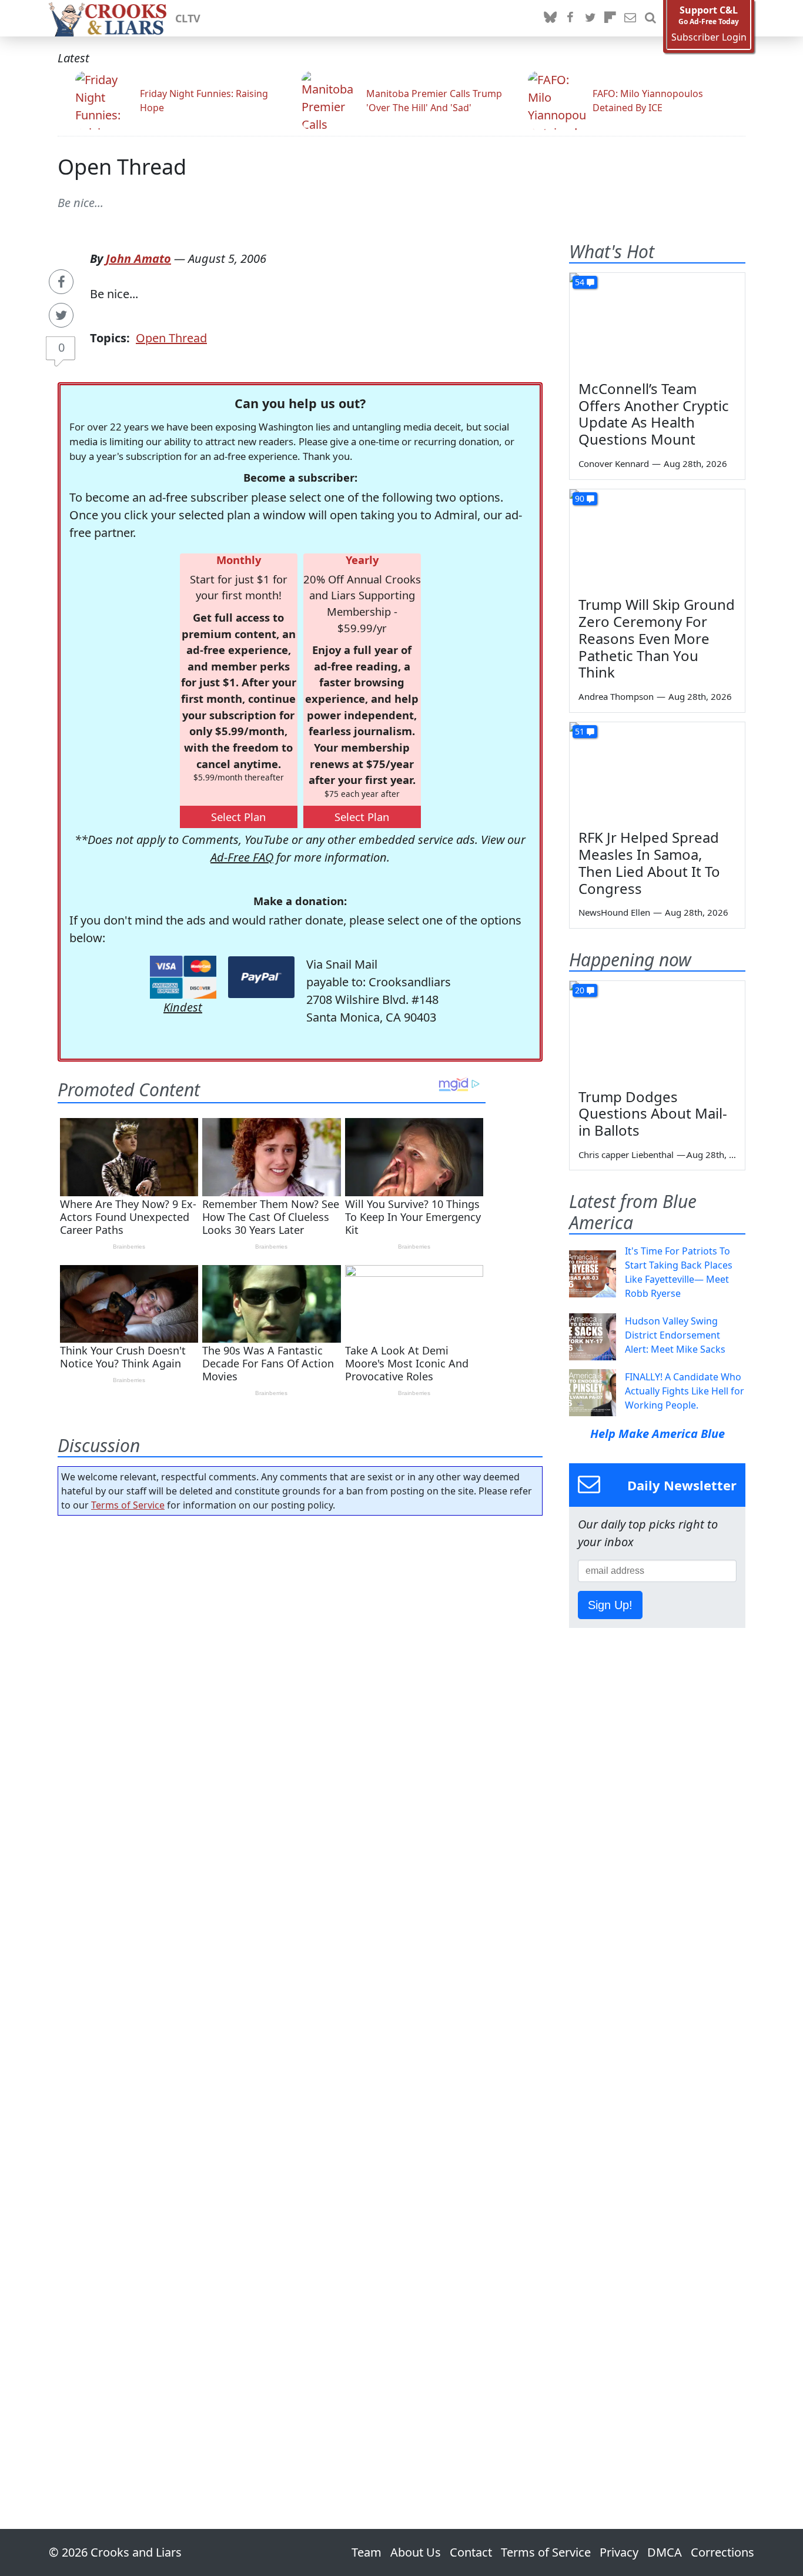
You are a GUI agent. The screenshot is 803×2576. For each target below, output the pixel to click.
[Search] (650, 18)
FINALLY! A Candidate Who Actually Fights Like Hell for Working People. (685, 1391)
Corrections (722, 2552)
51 (580, 731)
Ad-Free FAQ (242, 857)
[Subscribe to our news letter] (630, 18)
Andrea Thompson (616, 696)
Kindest (183, 1007)
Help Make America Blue (658, 1434)
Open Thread (122, 167)
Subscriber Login (709, 37)
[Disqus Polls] (300, 1677)
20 (580, 990)
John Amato (138, 258)
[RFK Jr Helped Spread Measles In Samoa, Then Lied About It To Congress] (657, 772)
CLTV (188, 18)
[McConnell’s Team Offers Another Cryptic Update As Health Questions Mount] (657, 322)
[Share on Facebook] (61, 282)
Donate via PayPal (261, 977)
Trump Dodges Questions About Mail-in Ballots (653, 1114)
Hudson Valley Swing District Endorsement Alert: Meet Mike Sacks (675, 1335)
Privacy (619, 2552)
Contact (471, 2552)
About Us (416, 2552)
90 (580, 498)
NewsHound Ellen (614, 912)
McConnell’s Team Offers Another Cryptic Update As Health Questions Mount (654, 414)
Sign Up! (610, 1605)
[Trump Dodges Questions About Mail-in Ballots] (657, 1030)
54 (580, 282)
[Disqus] (300, 1989)
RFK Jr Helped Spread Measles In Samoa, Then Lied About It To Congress (649, 862)
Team (367, 2552)
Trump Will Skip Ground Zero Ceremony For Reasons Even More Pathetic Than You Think (657, 638)
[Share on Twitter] (61, 315)
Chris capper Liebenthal (626, 1154)
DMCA (665, 2552)
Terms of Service (128, 1505)
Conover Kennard (614, 463)
